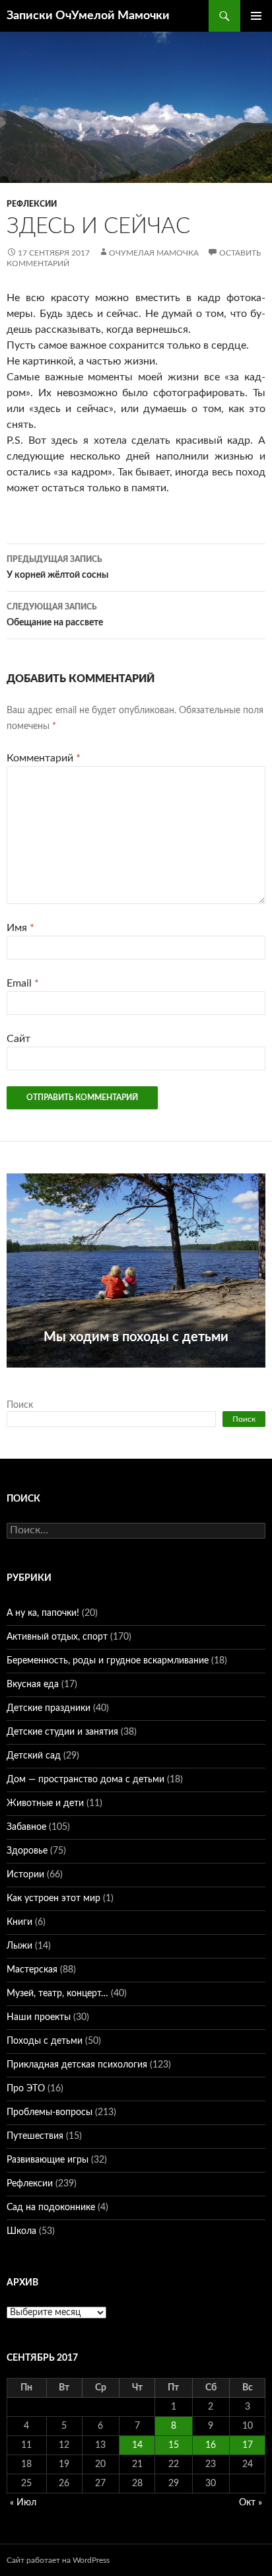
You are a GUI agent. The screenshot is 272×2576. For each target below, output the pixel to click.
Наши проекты (39, 2017)
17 (248, 2445)
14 (137, 2445)
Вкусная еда (33, 1685)
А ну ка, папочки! (43, 1613)
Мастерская (32, 1970)
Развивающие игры (48, 2160)
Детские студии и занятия (62, 1732)
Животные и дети (45, 1803)
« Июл (23, 2503)
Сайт (18, 1039)
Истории (25, 1875)
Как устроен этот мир (53, 1898)
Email (23, 983)
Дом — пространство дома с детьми (85, 1780)
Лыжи (19, 1946)
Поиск (20, 1405)
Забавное (26, 1827)
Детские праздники (49, 1708)
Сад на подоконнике (51, 2208)
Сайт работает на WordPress (58, 2560)
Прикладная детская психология (77, 2065)
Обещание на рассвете (55, 615)
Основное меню (256, 16)
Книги (19, 1922)
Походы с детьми (45, 2041)
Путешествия (35, 2136)
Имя (20, 928)
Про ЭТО (26, 2089)
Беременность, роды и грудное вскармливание (108, 1661)
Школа (21, 2231)
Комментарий (44, 758)
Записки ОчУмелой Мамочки (88, 16)
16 (211, 2445)
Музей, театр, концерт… (57, 1994)
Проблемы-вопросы (50, 2112)
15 (174, 2445)
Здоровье (27, 1851)
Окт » (251, 2503)
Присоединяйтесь (135, 1375)
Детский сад (34, 1756)
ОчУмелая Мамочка (154, 253)
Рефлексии (32, 204)
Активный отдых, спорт (57, 1637)
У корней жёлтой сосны (57, 568)
